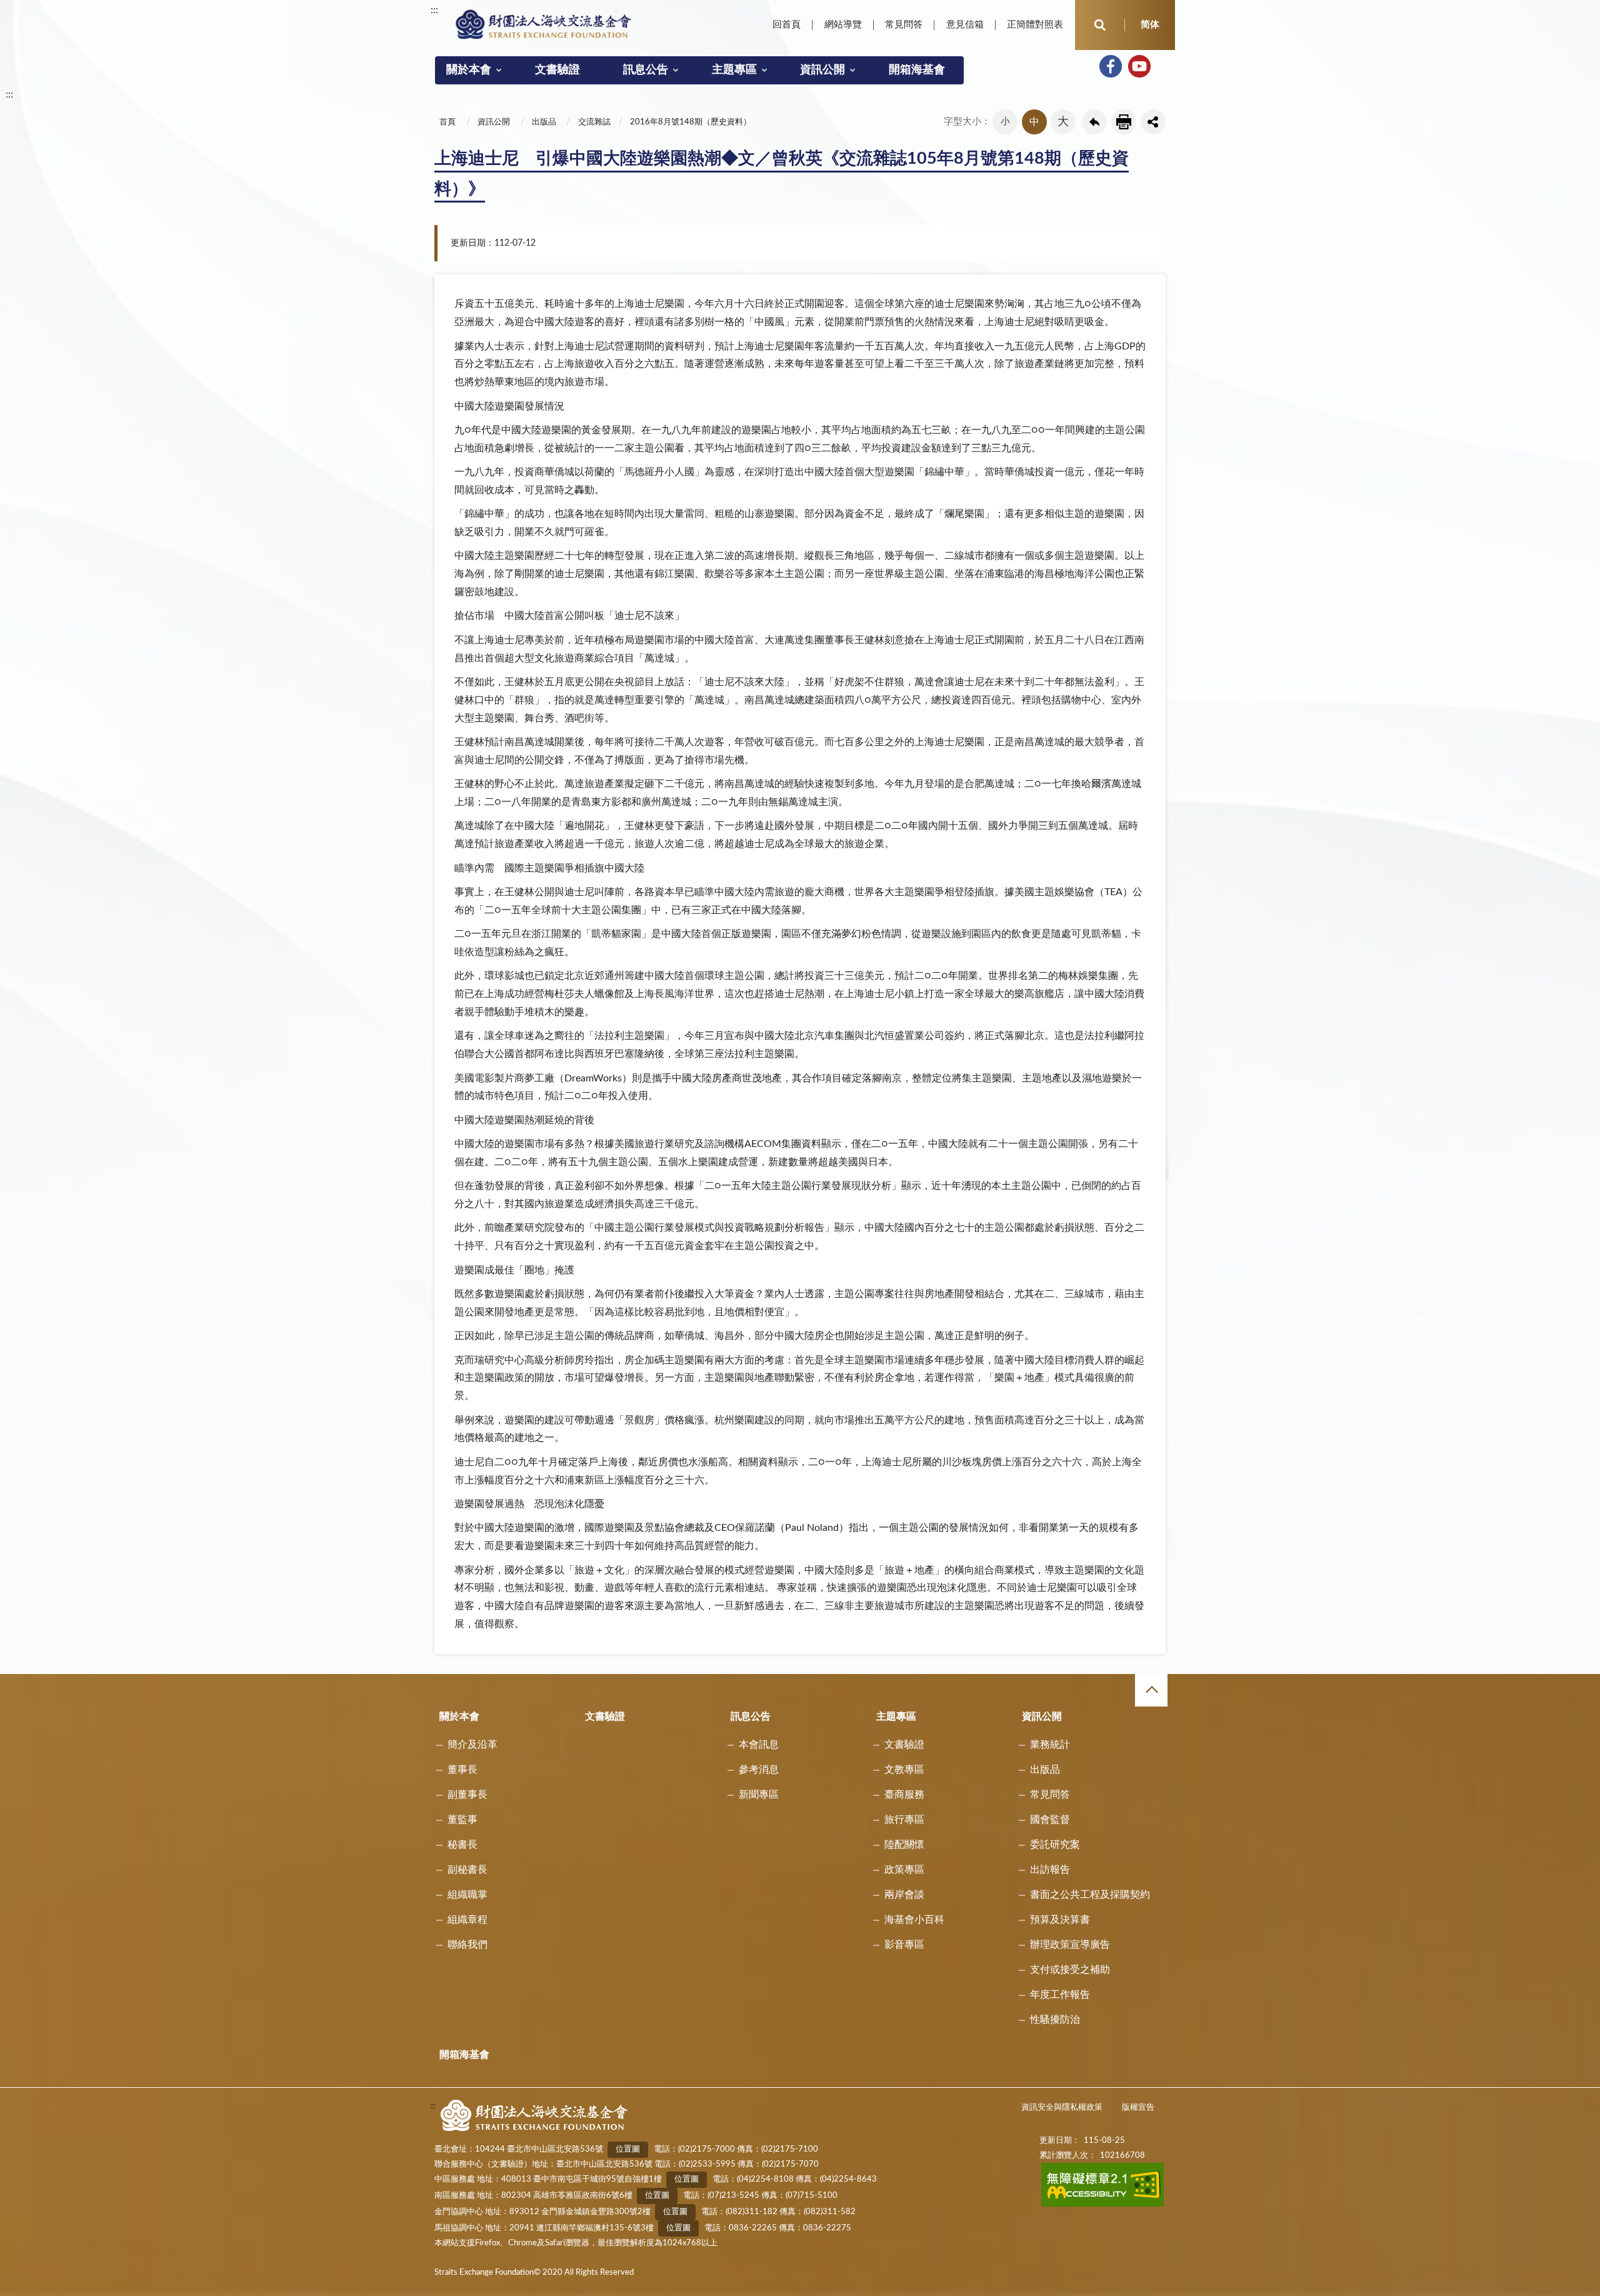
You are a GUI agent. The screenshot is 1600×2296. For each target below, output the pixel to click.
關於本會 (469, 70)
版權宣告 (1138, 2108)
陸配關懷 (904, 1845)
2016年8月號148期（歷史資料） (691, 122)
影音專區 (904, 1945)
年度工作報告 (1060, 1995)
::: (434, 10)
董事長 (462, 1770)
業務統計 (1050, 1745)
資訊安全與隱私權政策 (1062, 2108)
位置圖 (628, 2149)
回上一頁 (1094, 122)
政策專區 (904, 1870)
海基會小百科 (914, 1920)
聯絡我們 (467, 1945)
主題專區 (734, 70)
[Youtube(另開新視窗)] (1139, 66)
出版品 (544, 122)
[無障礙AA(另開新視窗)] (1103, 2204)
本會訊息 (759, 1745)
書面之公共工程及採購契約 (1090, 1895)
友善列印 (1124, 122)
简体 (1150, 25)
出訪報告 (1050, 1870)
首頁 (447, 122)
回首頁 (787, 25)
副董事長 (467, 1795)
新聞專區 (759, 1795)
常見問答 (904, 25)
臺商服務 (904, 1795)
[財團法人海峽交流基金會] (544, 24)
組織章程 (467, 1920)
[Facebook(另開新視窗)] (1111, 66)
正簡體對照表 (1035, 25)
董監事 (462, 1820)
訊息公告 (646, 70)
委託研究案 (1055, 1845)
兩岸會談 (904, 1895)
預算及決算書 (1060, 1920)
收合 (1151, 1690)
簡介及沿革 (472, 1745)
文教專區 (904, 1770)
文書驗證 (557, 70)
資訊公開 (822, 70)
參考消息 (759, 1770)
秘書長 (462, 1845)
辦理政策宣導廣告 (1070, 1945)
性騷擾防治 (1055, 2020)
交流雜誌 (594, 122)
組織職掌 (467, 1895)
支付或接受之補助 (1070, 1970)
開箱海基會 (917, 70)
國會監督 (1050, 1820)
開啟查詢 (1100, 25)
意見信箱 (965, 25)
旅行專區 (904, 1820)
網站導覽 (843, 25)
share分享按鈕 (1153, 122)
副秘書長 (467, 1870)
